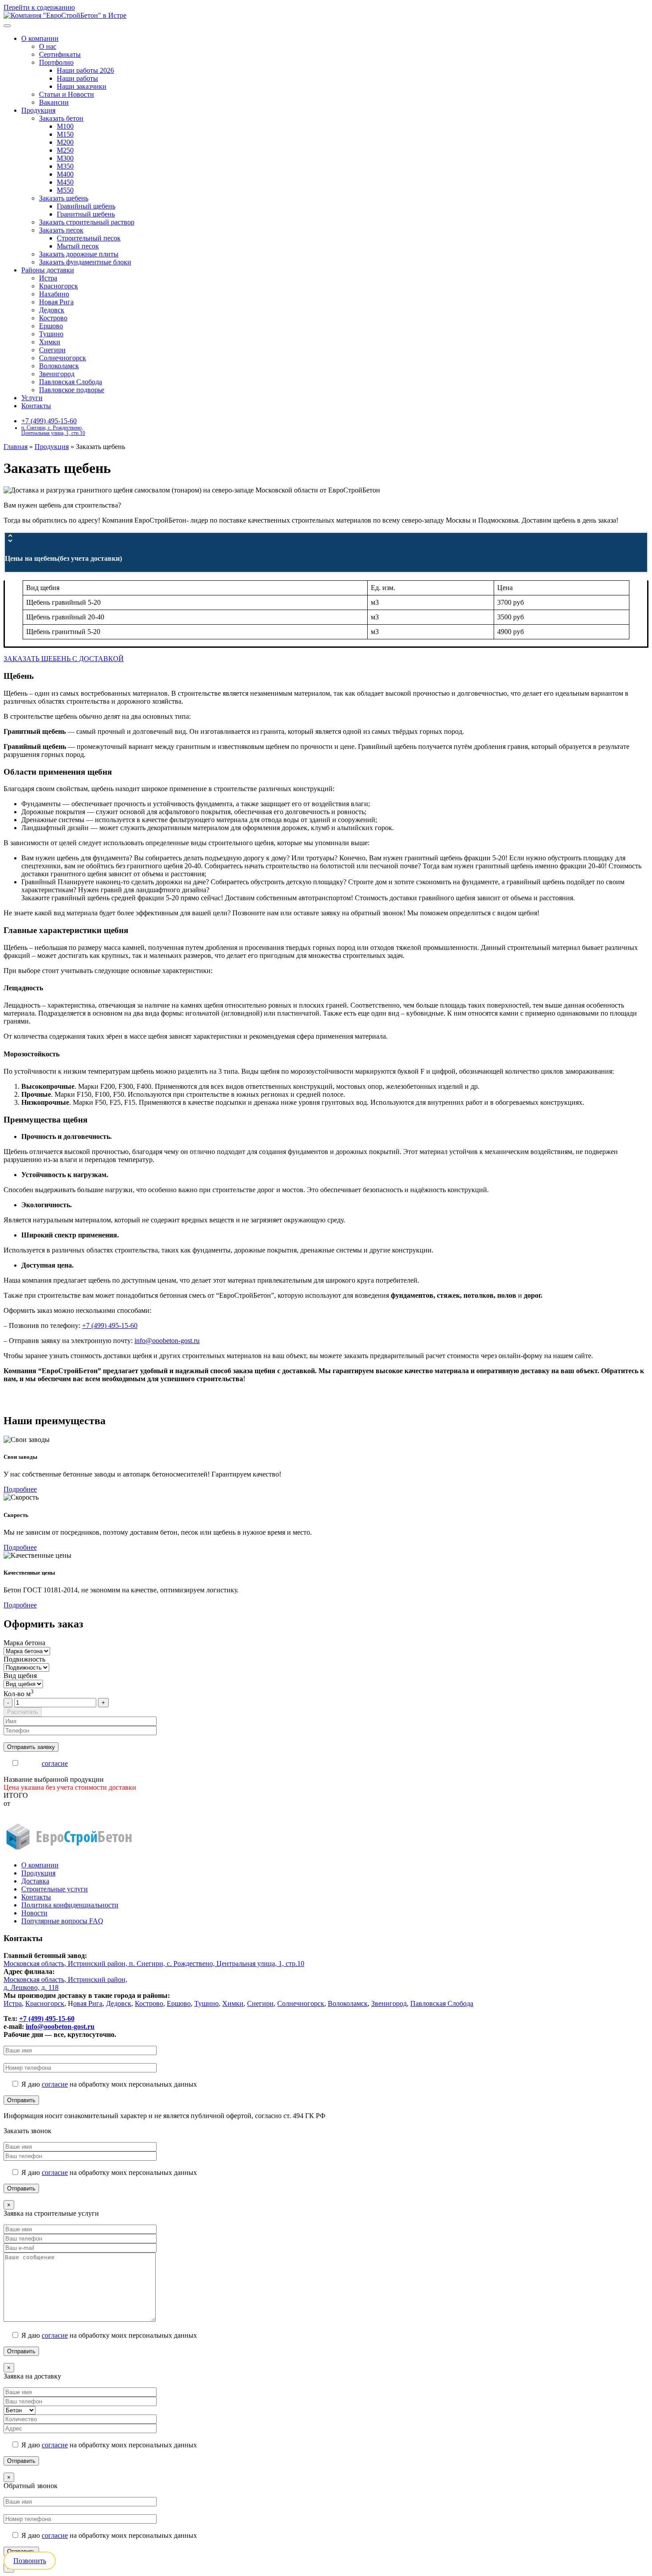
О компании (40, 38)
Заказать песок (61, 230)
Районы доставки (48, 270)
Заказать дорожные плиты (79, 254)
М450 (65, 182)
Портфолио (56, 62)
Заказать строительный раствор (87, 222)
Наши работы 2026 (85, 70)
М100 (65, 126)
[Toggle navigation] (7, 26)
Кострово (53, 318)
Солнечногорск (63, 358)
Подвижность (24, 1659)
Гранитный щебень (86, 214)
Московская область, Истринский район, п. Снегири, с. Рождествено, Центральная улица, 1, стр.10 (154, 1964)
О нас (48, 46)
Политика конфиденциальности (70, 1905)
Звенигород (57, 374)
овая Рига (88, 2003)
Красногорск (59, 286)
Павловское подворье (72, 390)
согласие (55, 1763)
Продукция (38, 110)
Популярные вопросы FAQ (62, 1921)
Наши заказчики (82, 86)
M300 (65, 158)
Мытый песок (78, 246)
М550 (65, 190)
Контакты (36, 406)
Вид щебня (20, 1676)
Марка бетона (24, 1643)
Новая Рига (56, 302)
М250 (65, 150)
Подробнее (20, 1489)
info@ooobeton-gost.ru (167, 1341)
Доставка (35, 1881)
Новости (34, 1913)
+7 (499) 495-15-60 (49, 421)
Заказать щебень (64, 198)
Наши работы (77, 78)
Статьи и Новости (67, 94)
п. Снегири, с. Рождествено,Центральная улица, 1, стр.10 (53, 430)
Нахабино (54, 294)
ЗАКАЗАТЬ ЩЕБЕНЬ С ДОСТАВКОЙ (64, 659)
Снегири (52, 350)
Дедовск (52, 310)
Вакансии (54, 102)
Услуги (32, 398)
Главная (16, 447)
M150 (65, 134)
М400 (65, 174)
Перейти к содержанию (39, 7)
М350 (65, 166)
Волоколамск (59, 366)
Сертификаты (60, 54)
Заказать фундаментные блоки (85, 262)
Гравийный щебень (86, 206)
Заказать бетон (61, 118)
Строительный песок (89, 238)
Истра (48, 278)
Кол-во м (19, 1694)
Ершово (51, 326)
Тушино (51, 334)
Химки (50, 342)
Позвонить (30, 2561)
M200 (65, 142)
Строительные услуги (55, 1889)
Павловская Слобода (71, 382)
